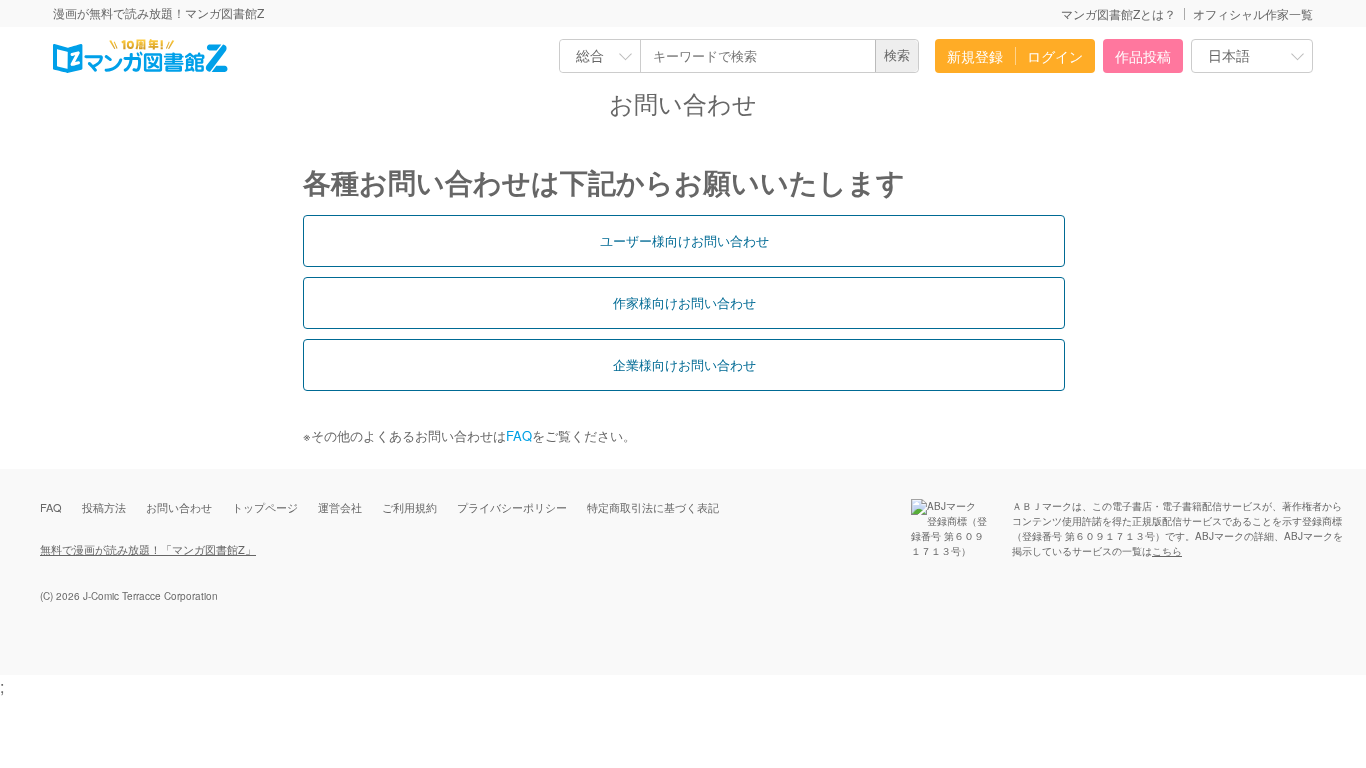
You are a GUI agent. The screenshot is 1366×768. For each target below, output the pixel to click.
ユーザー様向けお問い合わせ (684, 240)
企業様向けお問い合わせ (684, 364)
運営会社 (340, 507)
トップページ (265, 507)
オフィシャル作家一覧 (1253, 13)
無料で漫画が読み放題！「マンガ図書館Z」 (148, 549)
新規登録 (975, 56)
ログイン (1055, 56)
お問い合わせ (179, 507)
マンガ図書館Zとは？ (1118, 13)
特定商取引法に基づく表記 (653, 507)
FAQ (519, 435)
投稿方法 (104, 507)
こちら (1167, 551)
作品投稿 (1143, 56)
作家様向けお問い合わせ (684, 302)
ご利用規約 (409, 507)
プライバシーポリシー (512, 507)
